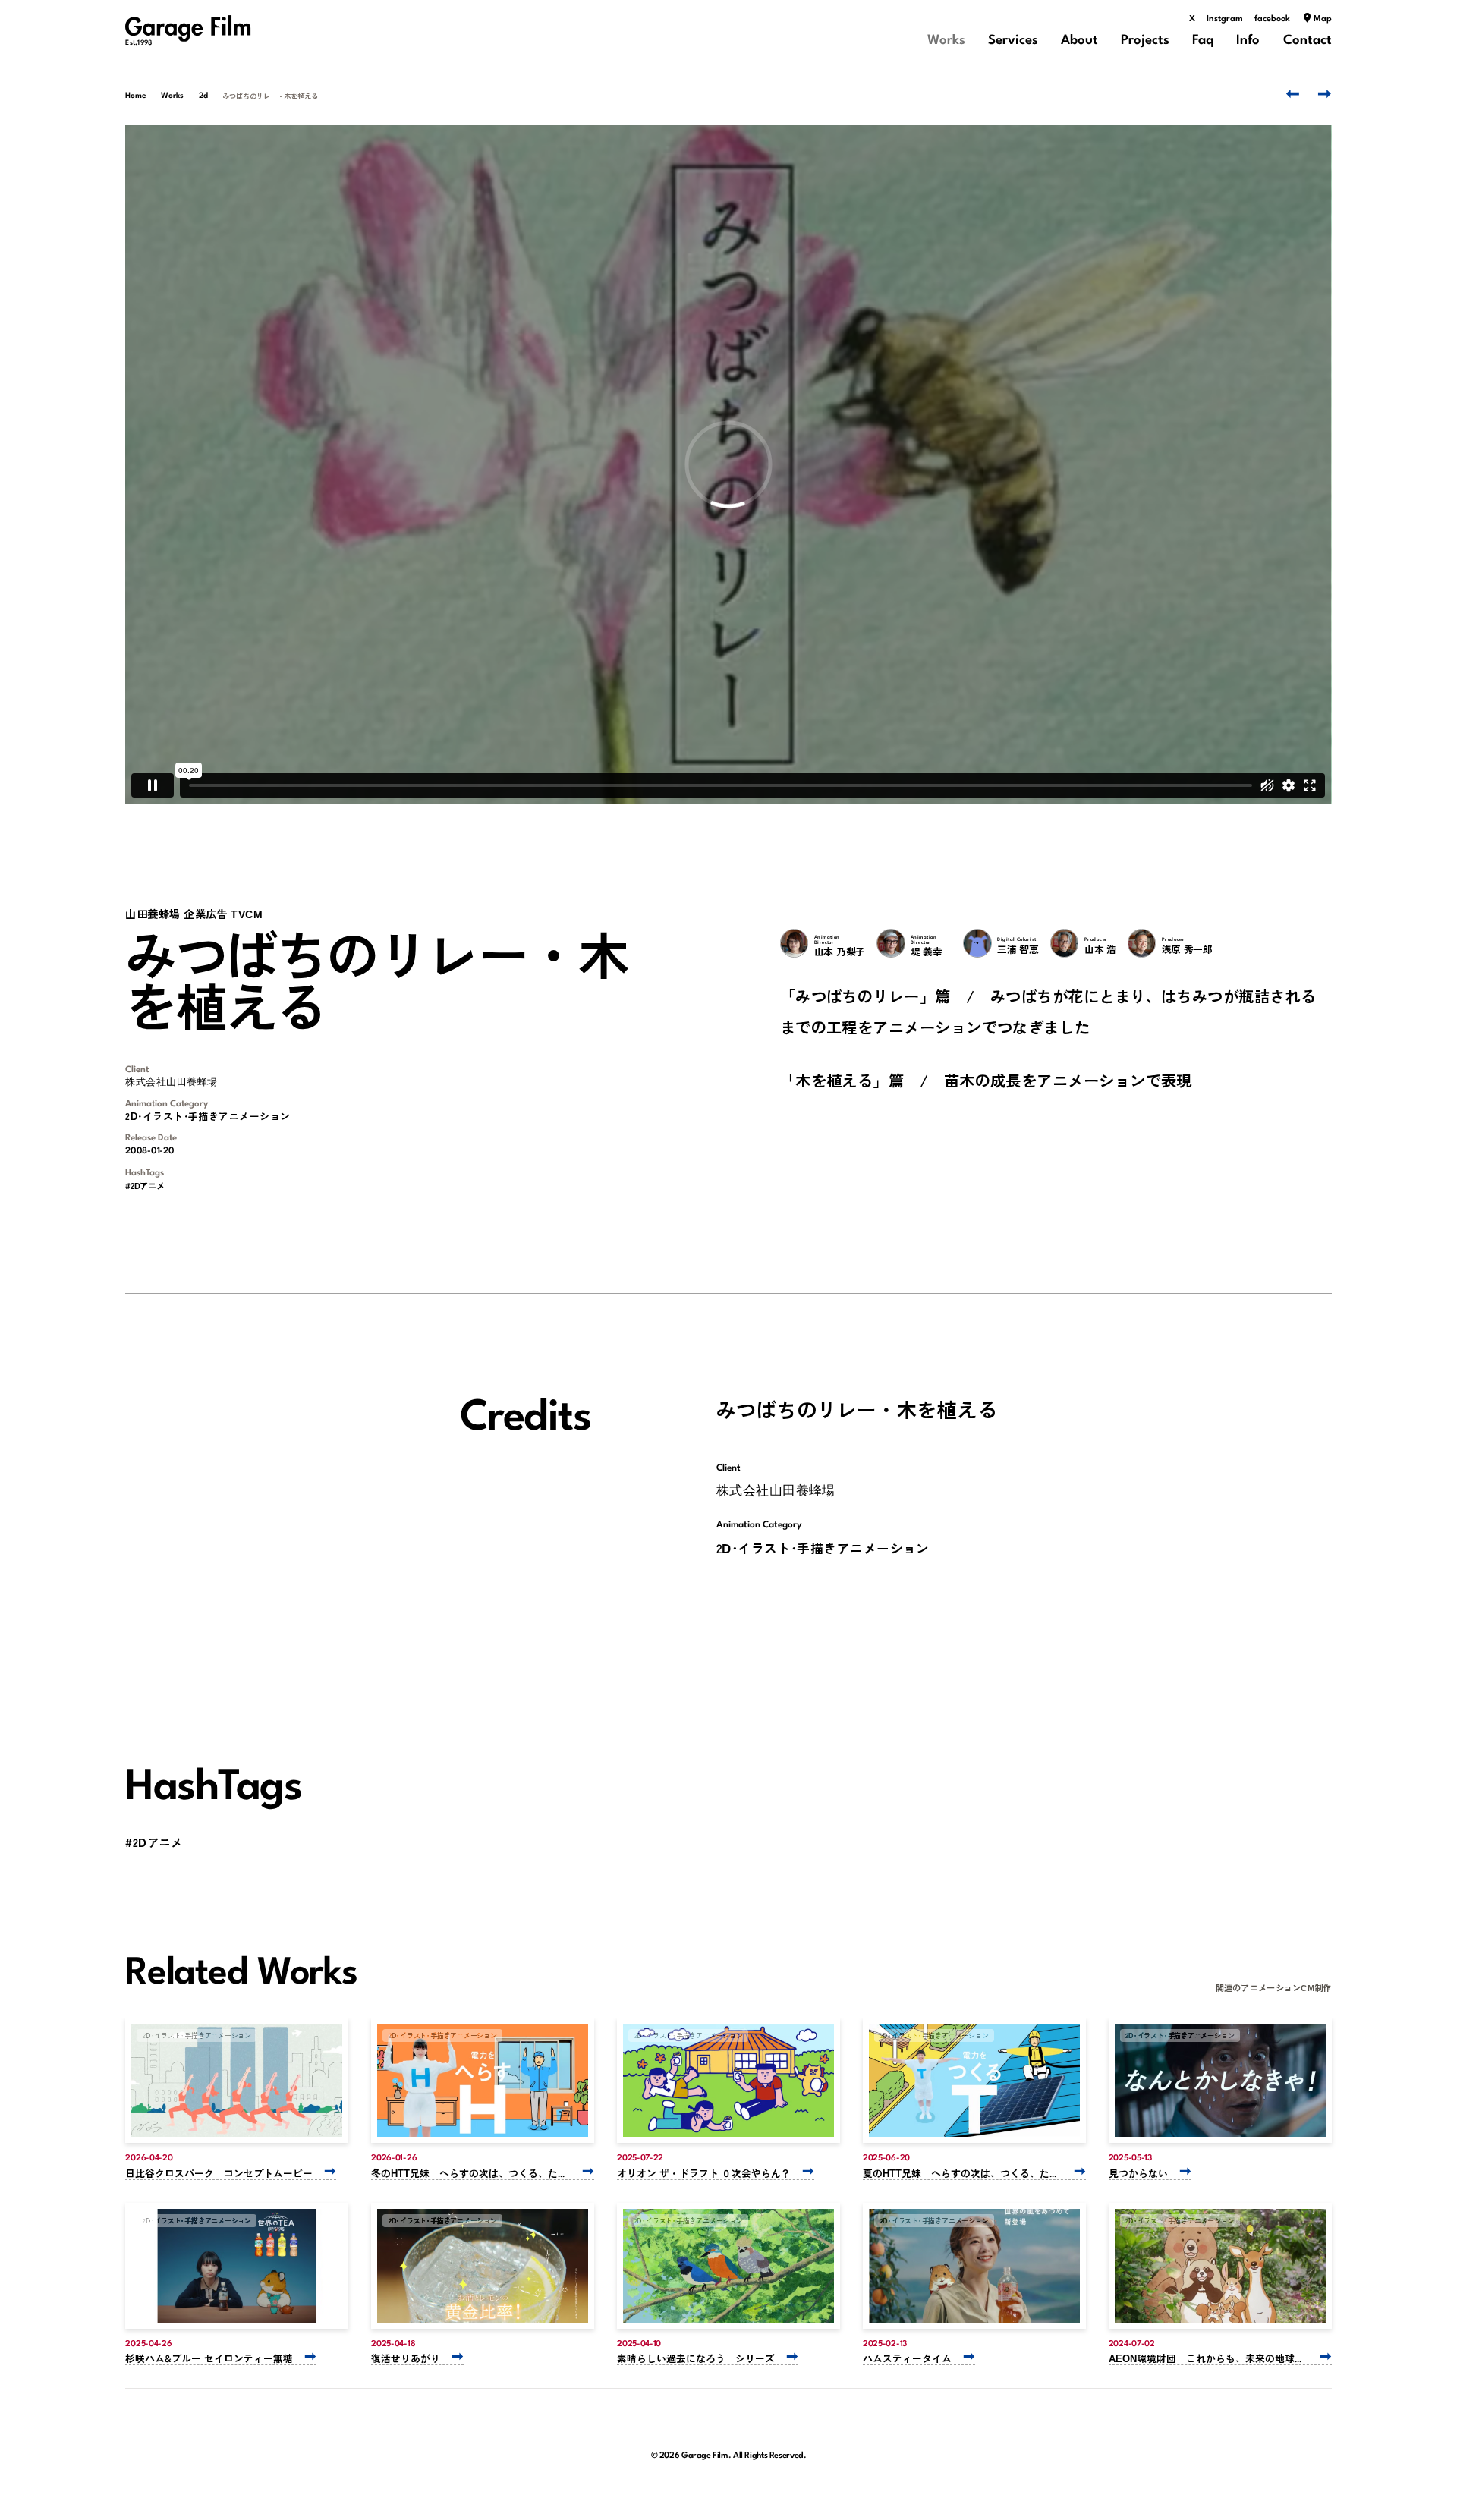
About (1079, 41)
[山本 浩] (1065, 943)
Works (946, 41)
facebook (1272, 19)
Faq (1203, 41)
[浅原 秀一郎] (1142, 943)
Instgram (1225, 19)
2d (203, 96)
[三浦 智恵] (977, 943)
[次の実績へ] (1321, 94)
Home (136, 96)
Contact (1308, 41)
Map (1323, 19)
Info (1248, 41)
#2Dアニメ (145, 1186)
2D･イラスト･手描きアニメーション (208, 1116)
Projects (1145, 41)
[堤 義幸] (891, 943)
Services (1013, 41)
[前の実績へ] (1290, 94)
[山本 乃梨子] (795, 943)
